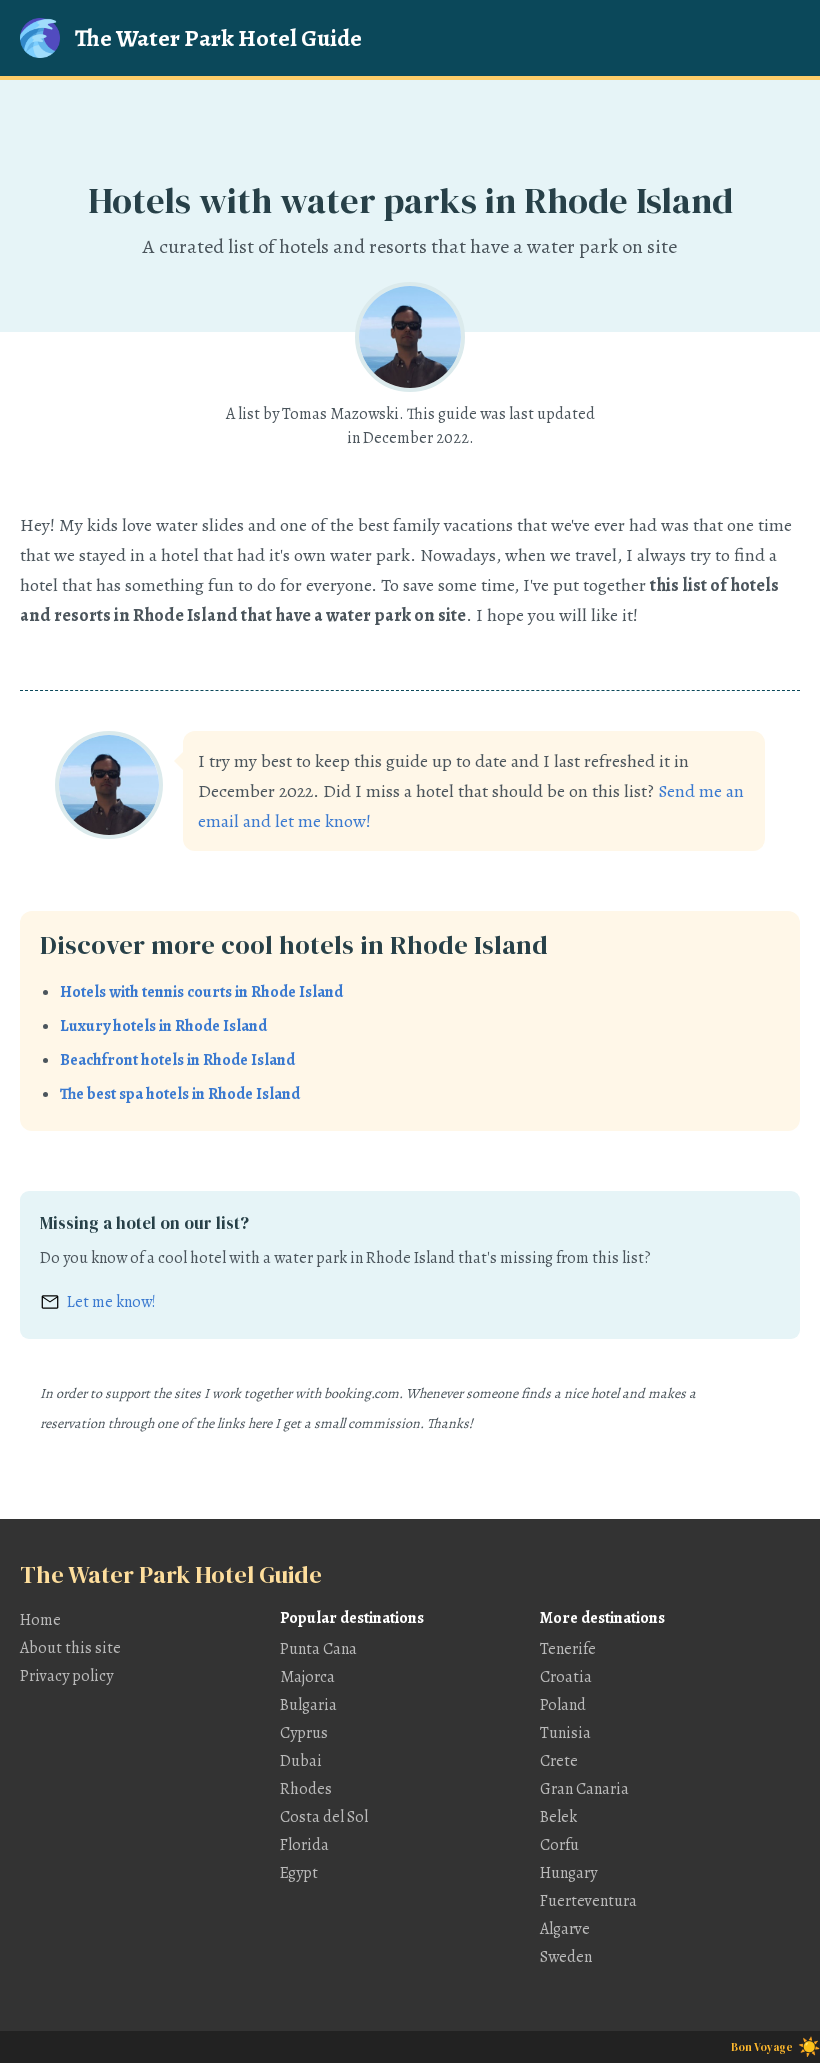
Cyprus (304, 1733)
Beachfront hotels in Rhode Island (177, 1060)
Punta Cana (318, 1649)
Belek (558, 1817)
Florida (304, 1845)
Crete (559, 1761)
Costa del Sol (324, 1817)
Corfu (559, 1845)
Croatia (566, 1677)
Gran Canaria (584, 1789)
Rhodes (306, 1789)
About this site (70, 1648)
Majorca (307, 1677)
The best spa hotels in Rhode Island (180, 1094)
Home (40, 1620)
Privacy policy (66, 1676)
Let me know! (111, 1302)
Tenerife (568, 1649)
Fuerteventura (588, 1901)
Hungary (568, 1873)
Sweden (566, 1957)
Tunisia (565, 1733)
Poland (563, 1705)
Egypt (299, 1873)
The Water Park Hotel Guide (218, 38)
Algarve (565, 1929)
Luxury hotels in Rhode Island (163, 1026)
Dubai (301, 1761)
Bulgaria (308, 1705)
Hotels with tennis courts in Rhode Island (201, 992)
